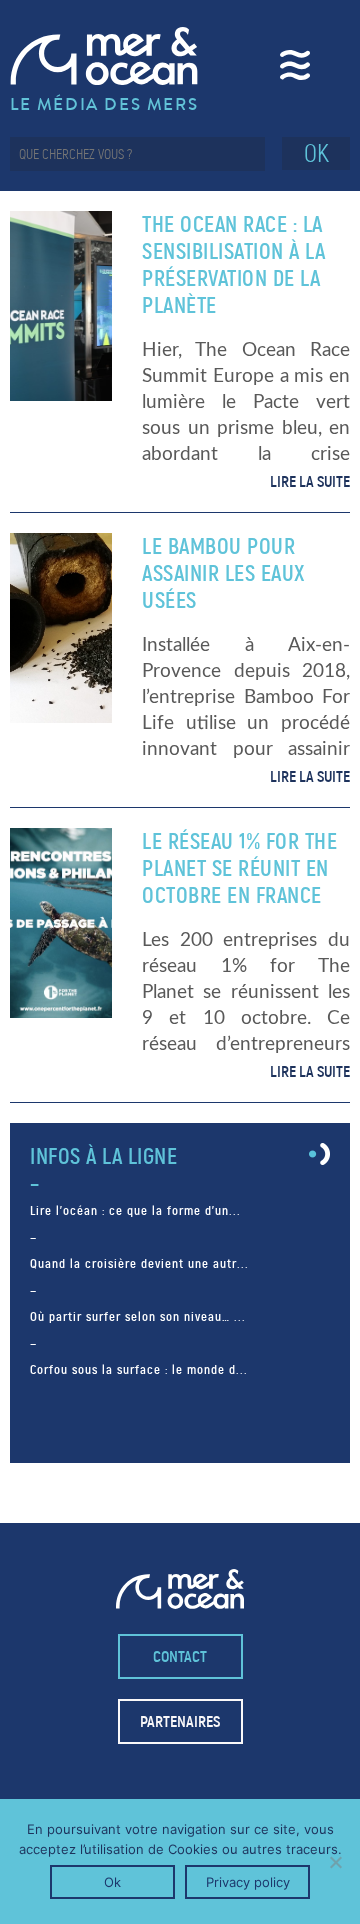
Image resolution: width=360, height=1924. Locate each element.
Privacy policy (248, 1882)
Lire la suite (310, 481)
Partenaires (180, 1721)
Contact (180, 1656)
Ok (112, 1882)
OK (316, 153)
